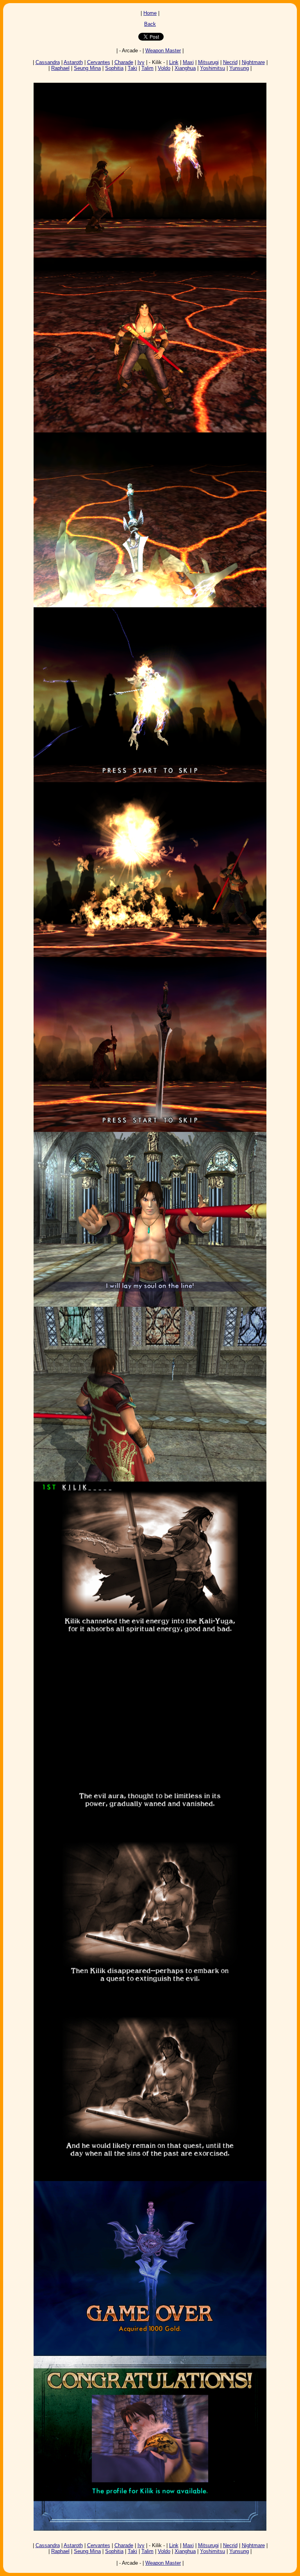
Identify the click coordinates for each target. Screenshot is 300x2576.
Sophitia (114, 68)
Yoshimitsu (212, 68)
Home (150, 13)
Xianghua (185, 68)
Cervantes (99, 62)
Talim (147, 68)
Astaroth (73, 62)
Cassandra (48, 62)
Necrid (230, 62)
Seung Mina (87, 68)
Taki (132, 68)
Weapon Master (163, 51)
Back (150, 24)
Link (174, 62)
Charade (124, 62)
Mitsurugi (208, 62)
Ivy (141, 62)
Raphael (60, 68)
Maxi (188, 62)
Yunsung (239, 68)
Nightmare (253, 62)
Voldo (164, 68)
